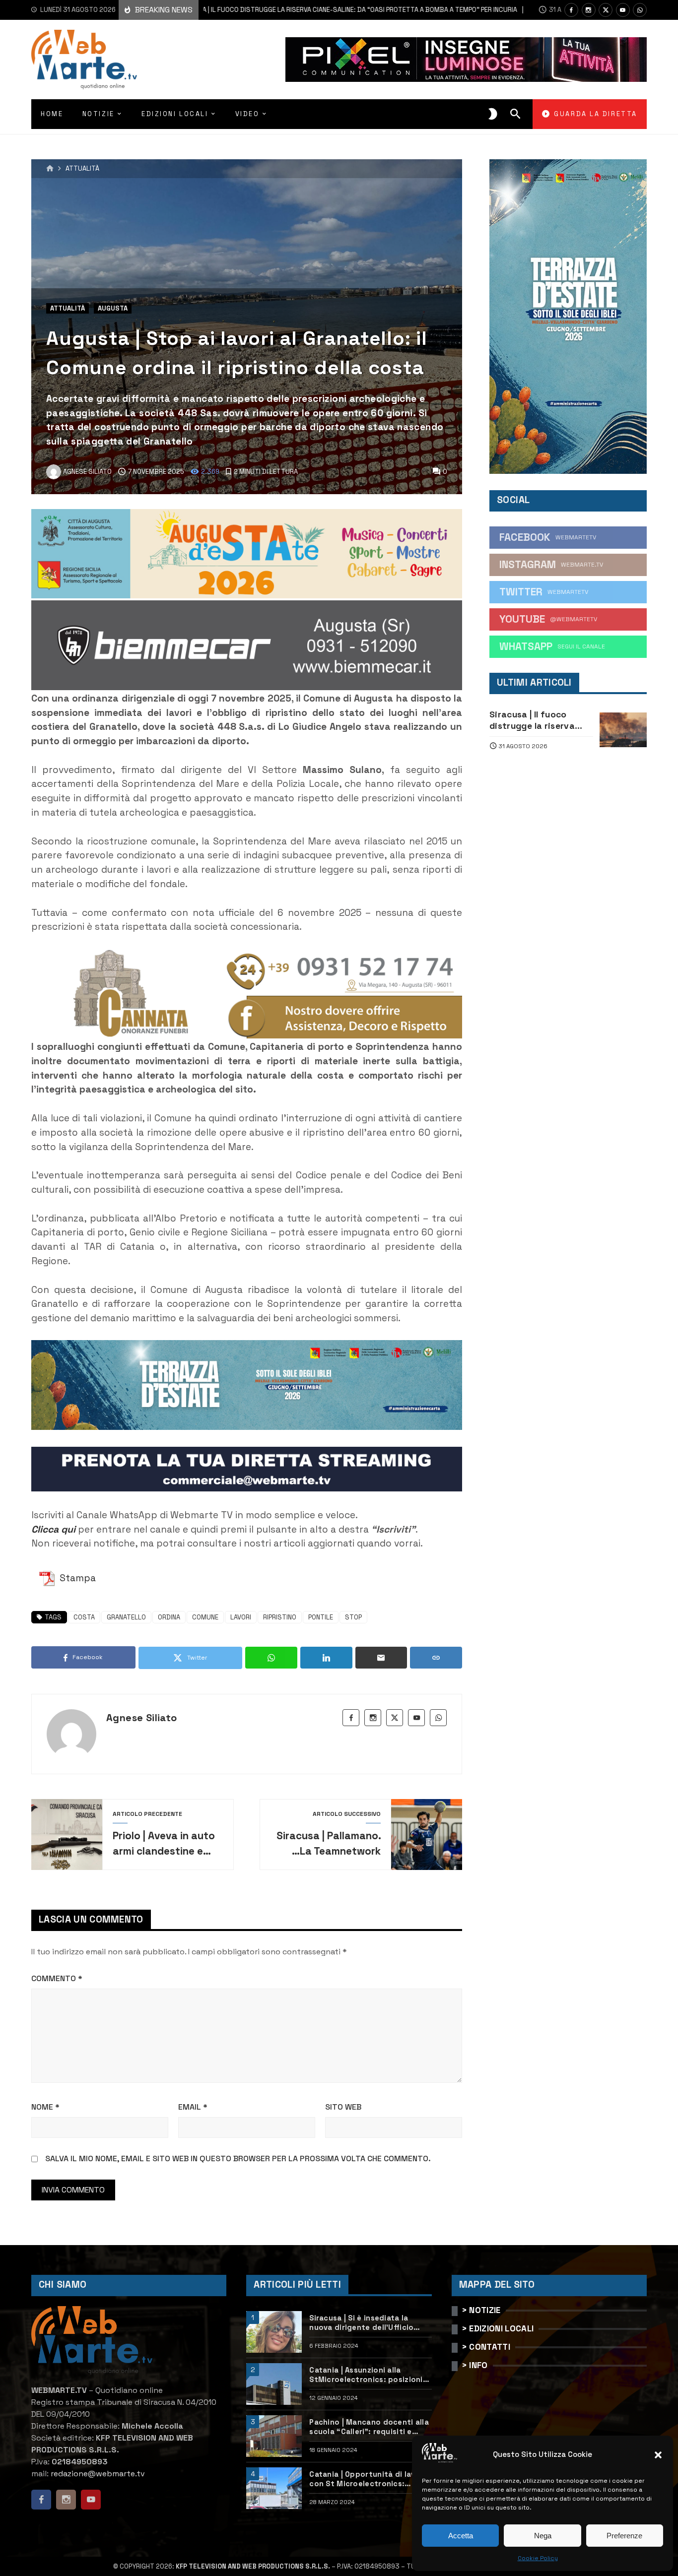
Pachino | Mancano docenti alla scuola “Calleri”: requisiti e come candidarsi (369, 2427)
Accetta (461, 2536)
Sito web (343, 2107)
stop (353, 1617)
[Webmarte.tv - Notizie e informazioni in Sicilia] (84, 60)
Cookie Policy (538, 2558)
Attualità (82, 169)
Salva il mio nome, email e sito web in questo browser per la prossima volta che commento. (238, 2158)
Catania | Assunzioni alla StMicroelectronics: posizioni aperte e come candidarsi (366, 2375)
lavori (241, 1617)
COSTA (84, 1617)
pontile (321, 1617)
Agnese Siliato (142, 1718)
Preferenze (624, 2536)
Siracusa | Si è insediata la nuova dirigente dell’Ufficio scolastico (361, 2323)
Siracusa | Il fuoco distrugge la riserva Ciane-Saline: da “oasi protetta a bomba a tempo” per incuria (292, 10)
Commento (57, 1978)
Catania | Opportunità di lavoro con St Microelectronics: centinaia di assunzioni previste (370, 2479)
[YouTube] (623, 10)
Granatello (126, 1617)
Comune (205, 1617)
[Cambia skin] (493, 114)
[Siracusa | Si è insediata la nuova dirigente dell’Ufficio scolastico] (274, 2332)
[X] (606, 10)
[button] (658, 2455)
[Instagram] (589, 10)
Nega (543, 2536)
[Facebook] (571, 10)
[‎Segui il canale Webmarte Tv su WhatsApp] (640, 10)
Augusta (113, 308)
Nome (45, 2107)
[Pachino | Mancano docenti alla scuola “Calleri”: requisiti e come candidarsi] (274, 2436)
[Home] (50, 169)
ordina (169, 1617)
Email (193, 2107)
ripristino (280, 1617)
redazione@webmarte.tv (98, 2474)
